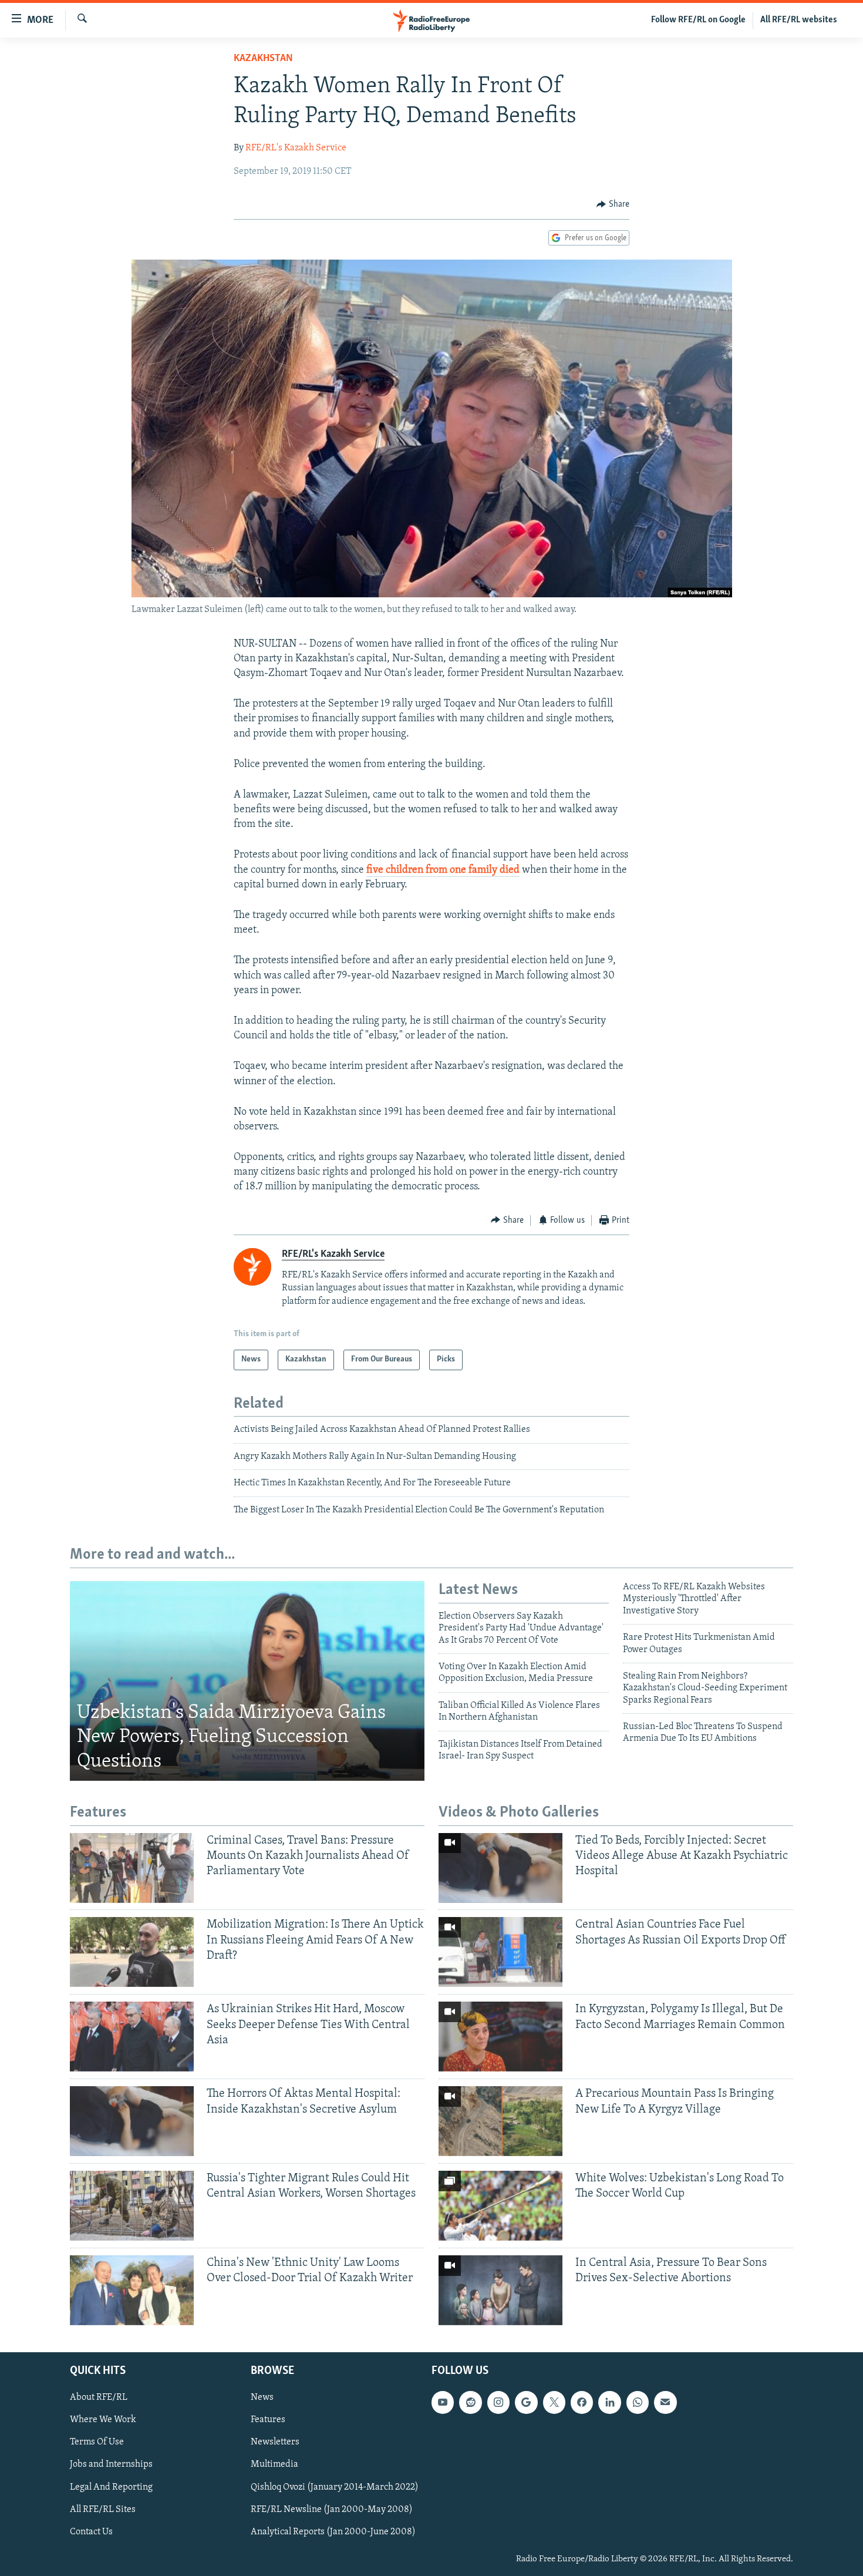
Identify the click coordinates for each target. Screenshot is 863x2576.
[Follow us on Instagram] (498, 2402)
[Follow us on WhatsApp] (638, 2402)
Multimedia (274, 2465)
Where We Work (103, 2420)
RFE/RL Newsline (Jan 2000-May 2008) (332, 2510)
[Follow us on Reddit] (470, 2402)
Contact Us (91, 2532)
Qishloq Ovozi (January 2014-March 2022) (335, 2487)
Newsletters (275, 2442)
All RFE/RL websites (799, 20)
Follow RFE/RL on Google (698, 20)
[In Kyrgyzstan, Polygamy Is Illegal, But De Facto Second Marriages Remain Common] (500, 2037)
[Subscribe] (665, 2402)
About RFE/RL (99, 2397)
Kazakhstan (263, 59)
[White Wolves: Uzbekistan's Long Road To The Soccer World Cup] (500, 2206)
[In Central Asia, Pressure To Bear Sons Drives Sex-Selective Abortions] (500, 2290)
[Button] (613, 204)
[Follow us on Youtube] (443, 2402)
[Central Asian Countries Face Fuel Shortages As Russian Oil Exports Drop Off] (500, 1952)
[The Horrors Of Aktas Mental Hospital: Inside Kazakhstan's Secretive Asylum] (132, 2121)
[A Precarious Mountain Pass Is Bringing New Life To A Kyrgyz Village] (500, 2121)
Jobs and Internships (111, 2465)
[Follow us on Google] (526, 2402)
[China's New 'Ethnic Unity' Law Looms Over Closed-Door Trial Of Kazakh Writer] (132, 2290)
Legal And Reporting (111, 2487)
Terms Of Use (97, 2442)
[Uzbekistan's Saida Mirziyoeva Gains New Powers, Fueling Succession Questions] (247, 1681)
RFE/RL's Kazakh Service (296, 148)
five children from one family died (443, 870)
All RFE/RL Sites (103, 2510)
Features (268, 2420)
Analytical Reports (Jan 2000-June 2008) (333, 2532)
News (262, 2397)
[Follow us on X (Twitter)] (554, 2402)
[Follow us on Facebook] (582, 2402)
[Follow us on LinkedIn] (609, 2402)
